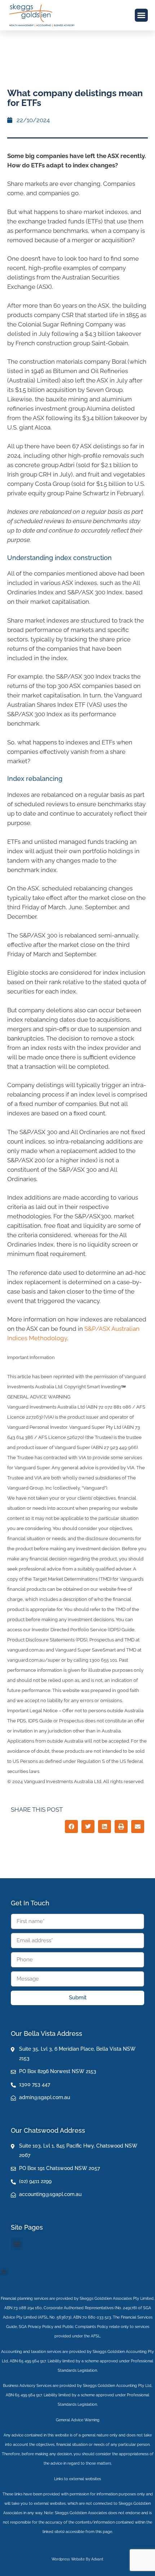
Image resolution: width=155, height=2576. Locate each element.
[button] (141, 15)
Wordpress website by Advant (77, 2559)
